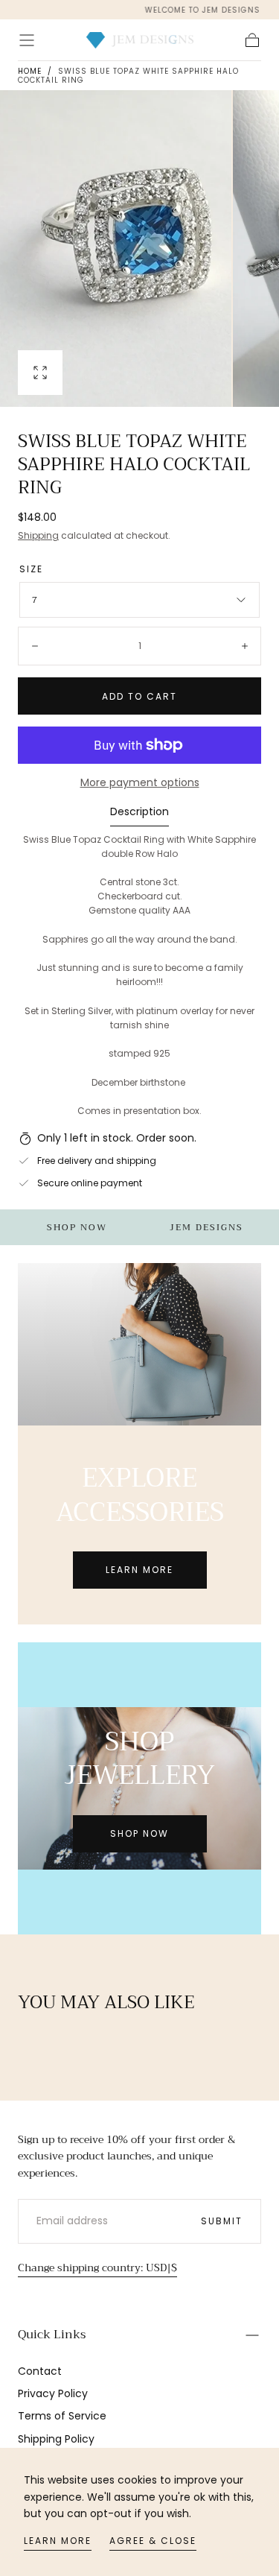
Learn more (58, 2541)
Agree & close (153, 2541)
